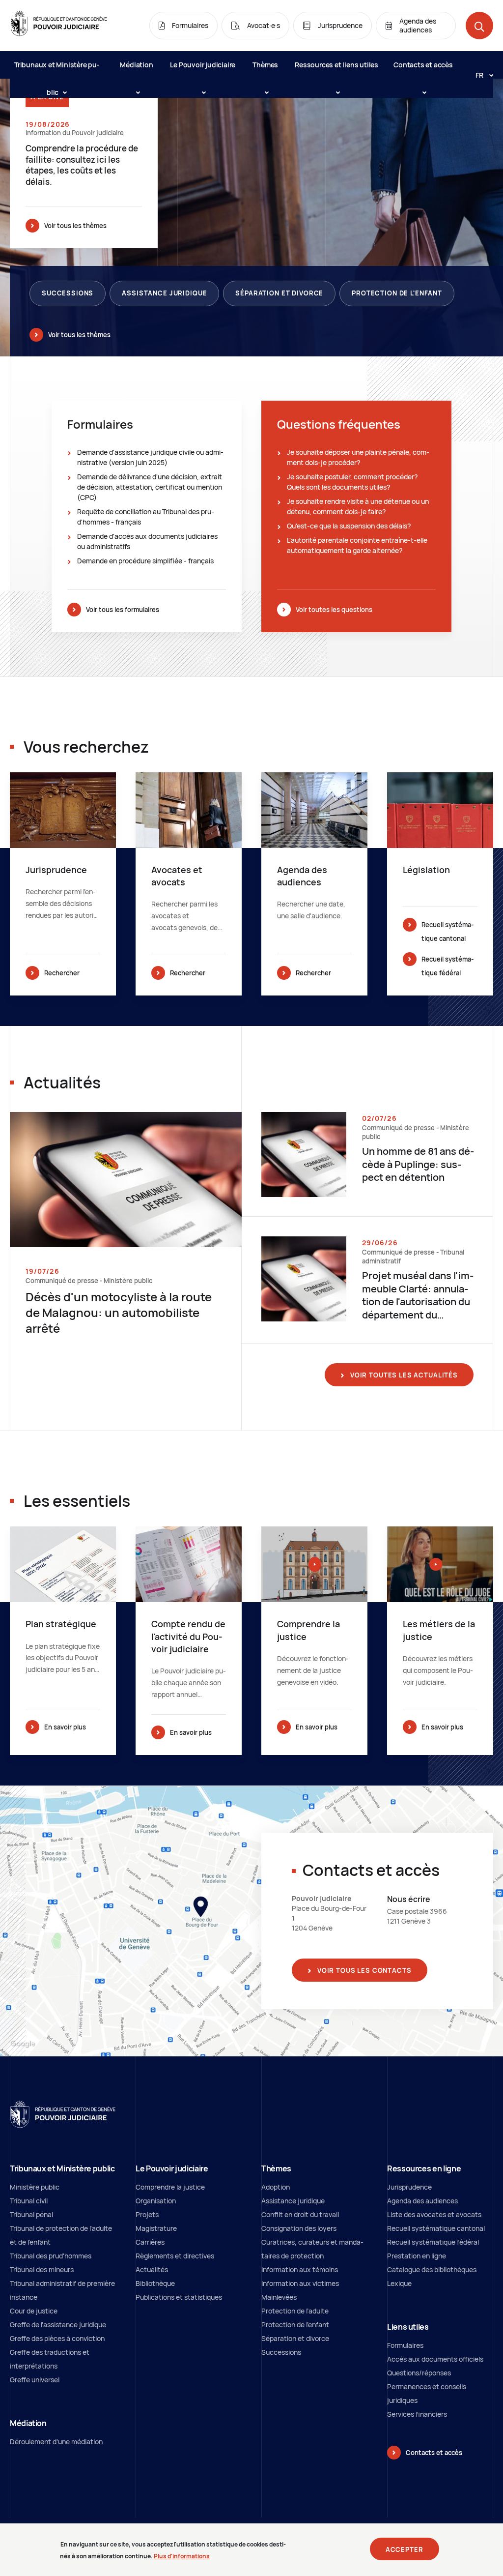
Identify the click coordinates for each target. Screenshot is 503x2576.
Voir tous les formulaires (123, 610)
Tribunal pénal (31, 2214)
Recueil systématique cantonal (447, 932)
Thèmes (265, 65)
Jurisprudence (409, 2187)
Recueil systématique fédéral (447, 966)
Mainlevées (279, 2297)
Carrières (150, 2242)
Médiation (136, 65)
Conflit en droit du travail (300, 2214)
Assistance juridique (164, 293)
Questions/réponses (419, 2373)
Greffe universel (35, 2380)
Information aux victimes (300, 2283)
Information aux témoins (300, 2269)
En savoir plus (65, 1727)
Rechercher (62, 973)
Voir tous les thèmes (75, 226)
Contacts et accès (423, 65)
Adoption (276, 2187)
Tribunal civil (29, 2201)
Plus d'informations (182, 2556)
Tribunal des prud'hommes (51, 2256)
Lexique (399, 2283)
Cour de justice (34, 2311)
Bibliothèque (155, 2283)
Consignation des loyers (299, 2228)
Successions (68, 293)
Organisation (156, 2201)
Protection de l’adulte (295, 2311)
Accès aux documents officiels (435, 2359)
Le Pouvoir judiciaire (203, 65)
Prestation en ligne (417, 2256)
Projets (147, 2214)
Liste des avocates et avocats (434, 2214)
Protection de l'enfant (397, 293)
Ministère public (35, 2187)
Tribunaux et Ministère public (57, 69)
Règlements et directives (175, 2256)
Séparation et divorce (279, 293)
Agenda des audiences (422, 2201)
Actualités (152, 2269)
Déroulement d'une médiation (56, 2442)
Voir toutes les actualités (403, 1375)
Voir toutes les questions (334, 610)
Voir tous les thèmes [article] (79, 335)
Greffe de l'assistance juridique (58, 2325)
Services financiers (417, 2414)
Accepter (405, 2549)
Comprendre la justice (170, 2187)
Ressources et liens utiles (336, 65)
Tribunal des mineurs (42, 2269)
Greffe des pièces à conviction (57, 2338)
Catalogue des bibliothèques (432, 2269)
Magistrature (156, 2228)
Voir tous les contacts (363, 1970)
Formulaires (405, 2345)
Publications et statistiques (179, 2297)
